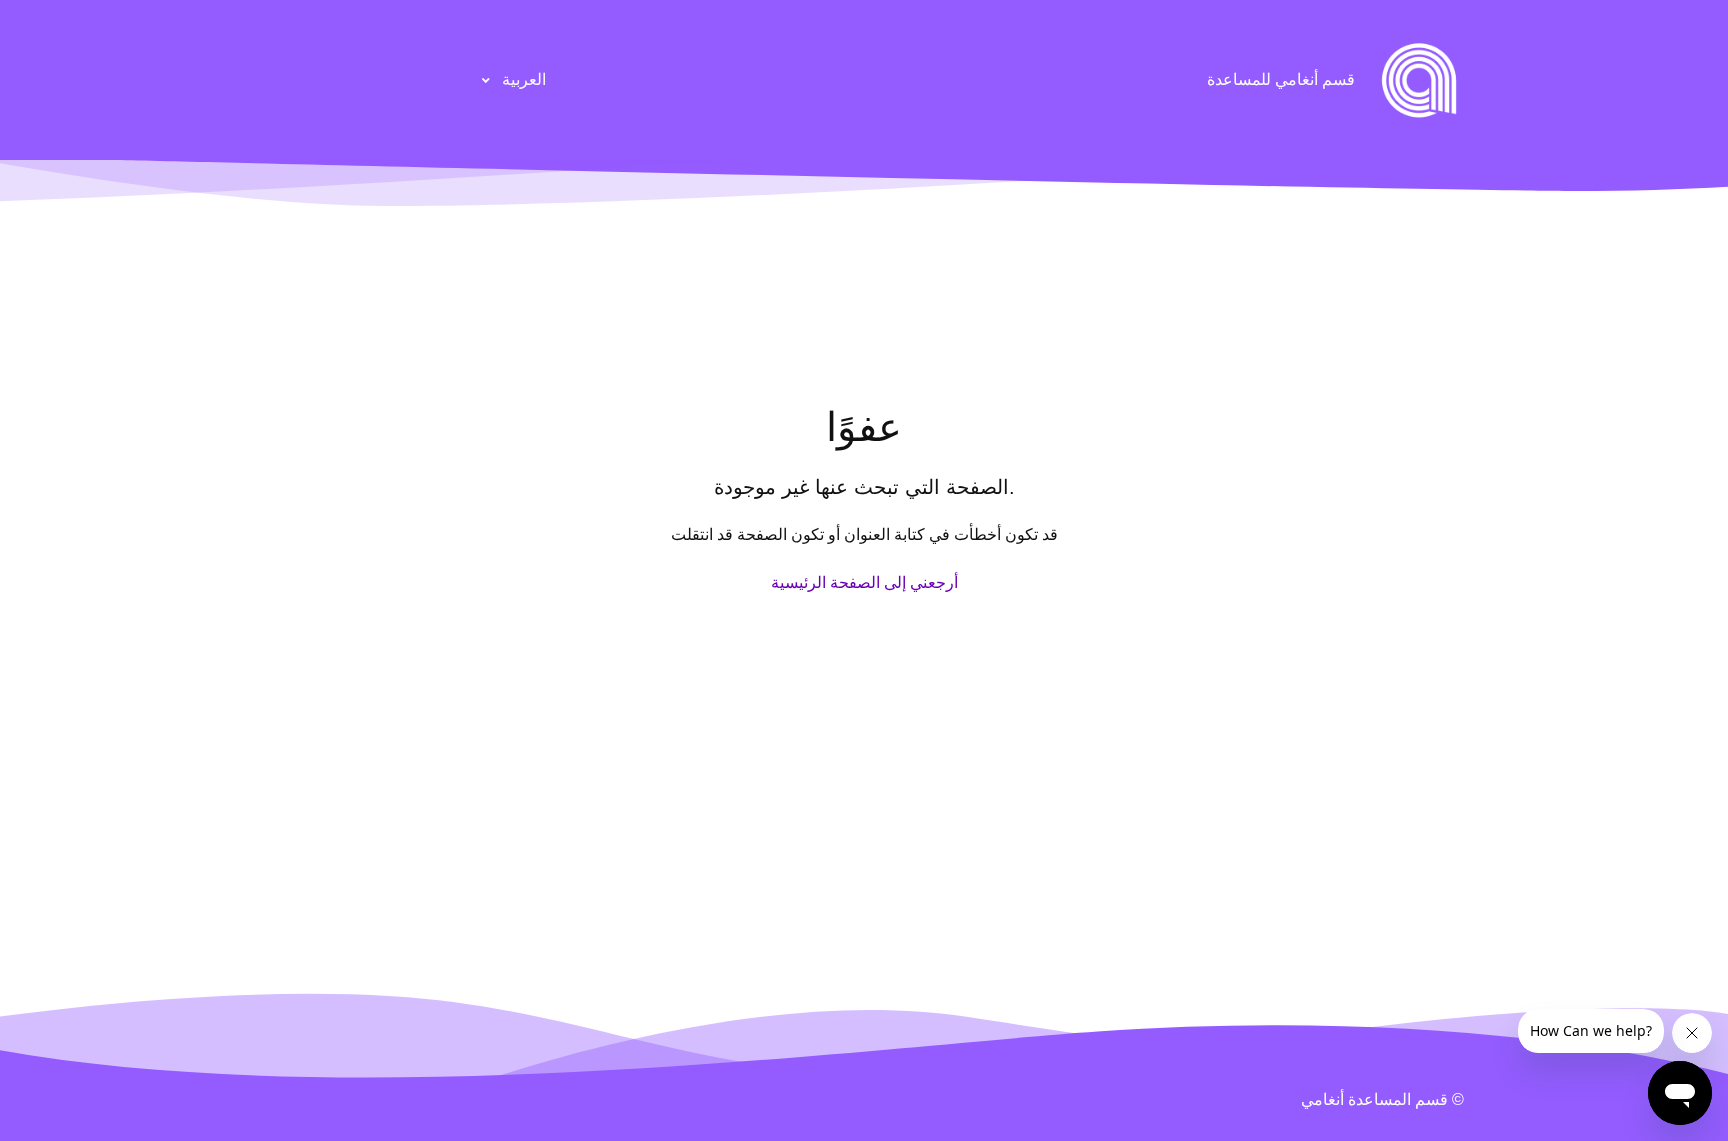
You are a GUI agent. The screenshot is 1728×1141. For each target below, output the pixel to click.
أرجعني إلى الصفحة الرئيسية (864, 582)
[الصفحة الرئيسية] (1419, 80)
